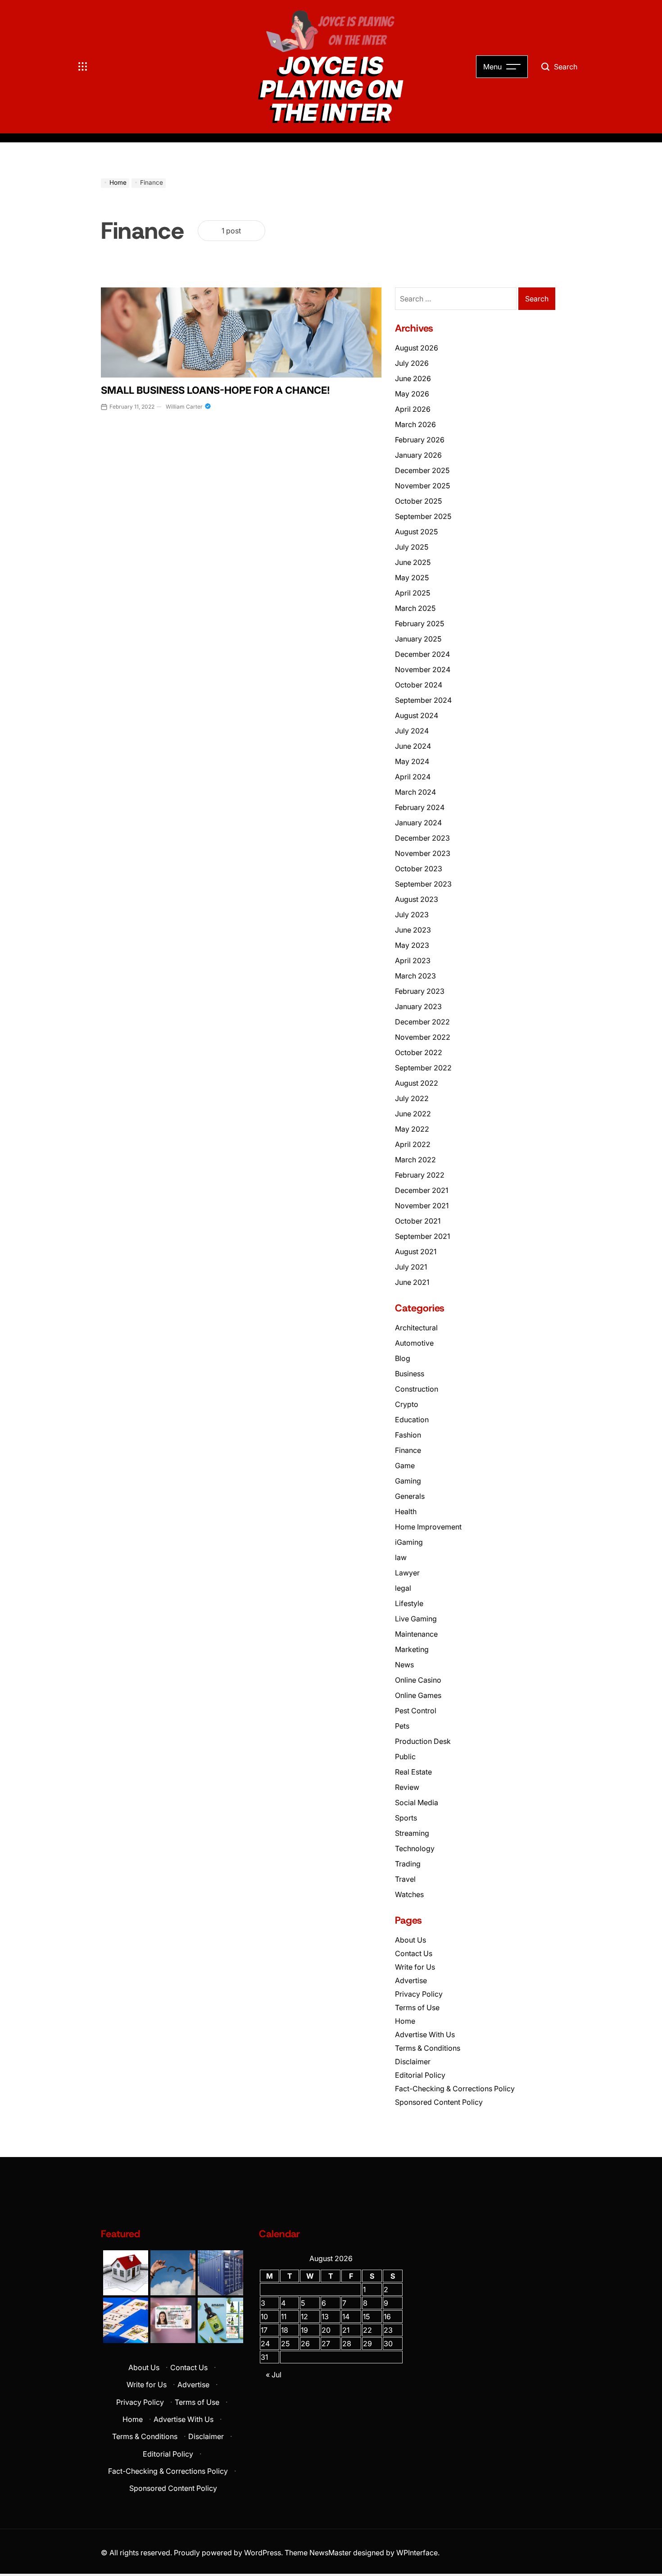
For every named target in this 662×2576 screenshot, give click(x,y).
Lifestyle (409, 1603)
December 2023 (422, 838)
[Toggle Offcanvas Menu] (83, 67)
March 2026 (415, 424)
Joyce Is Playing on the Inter (331, 89)
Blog (403, 1358)
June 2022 (413, 1114)
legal (403, 1588)
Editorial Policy (420, 2075)
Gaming (408, 1481)
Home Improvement (428, 1527)
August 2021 (416, 1252)
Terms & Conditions (428, 2048)
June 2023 (413, 930)
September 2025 (423, 516)
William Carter (184, 407)
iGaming (409, 1542)
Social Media (417, 1802)
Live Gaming (416, 1619)
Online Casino (418, 1680)
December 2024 (422, 654)
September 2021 (422, 1236)
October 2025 (418, 501)
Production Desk (425, 1741)
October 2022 (419, 1052)
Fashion (408, 1435)
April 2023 (413, 960)
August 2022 (417, 1083)
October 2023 (419, 869)
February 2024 (420, 807)
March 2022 (415, 1160)
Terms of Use (417, 2007)
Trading (408, 1864)
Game (405, 1465)
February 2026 (420, 440)
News (404, 1665)
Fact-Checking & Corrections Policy (455, 2089)
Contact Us (414, 1953)
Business (410, 1374)
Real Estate (413, 1772)
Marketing (412, 1649)
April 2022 (413, 1144)
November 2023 (423, 853)
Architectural (416, 1328)
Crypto (407, 1404)
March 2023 (415, 976)
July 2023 (412, 915)
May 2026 (412, 394)
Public (405, 1757)
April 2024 (413, 777)
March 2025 (415, 608)
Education (412, 1420)
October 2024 (419, 685)
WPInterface (417, 2553)
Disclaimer (413, 2062)
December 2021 (422, 1190)
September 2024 (423, 700)
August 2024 (417, 715)
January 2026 (418, 455)
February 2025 (419, 624)
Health (406, 1511)
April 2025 (413, 593)
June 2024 (413, 746)
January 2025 (418, 639)
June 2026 (413, 378)
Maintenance (416, 1634)
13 (325, 2317)
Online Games (418, 1695)
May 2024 (412, 761)
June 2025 (413, 562)
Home (405, 2021)
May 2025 (412, 578)
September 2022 (423, 1068)
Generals (410, 1496)
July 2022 (412, 1098)
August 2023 (417, 899)
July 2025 (412, 547)
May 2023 (412, 945)
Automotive (414, 1343)
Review (407, 1787)
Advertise (411, 1980)
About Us (410, 1940)
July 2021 (411, 1267)
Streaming (412, 1833)
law (401, 1557)
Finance (408, 1450)
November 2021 (422, 1206)
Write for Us (415, 1967)
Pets (402, 1726)
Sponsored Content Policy (439, 2102)
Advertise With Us (425, 2034)
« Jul (274, 2375)
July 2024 (412, 731)
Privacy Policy (419, 1994)
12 (304, 2317)
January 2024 (418, 823)
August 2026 (417, 348)
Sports (406, 1818)
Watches (409, 1894)
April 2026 (413, 409)
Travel (405, 1879)
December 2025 (422, 470)
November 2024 (423, 669)
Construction (417, 1389)
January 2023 (418, 1006)
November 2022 (423, 1037)
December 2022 (422, 1022)
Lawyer (407, 1573)
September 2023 (423, 884)
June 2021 (412, 1282)
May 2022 (412, 1129)
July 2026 (412, 363)
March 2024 (415, 792)
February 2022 (420, 1175)
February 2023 (420, 991)
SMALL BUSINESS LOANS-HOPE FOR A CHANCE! (215, 390)
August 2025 (416, 532)
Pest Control (416, 1711)
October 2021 (418, 1221)
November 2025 (422, 486)
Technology (415, 1848)
